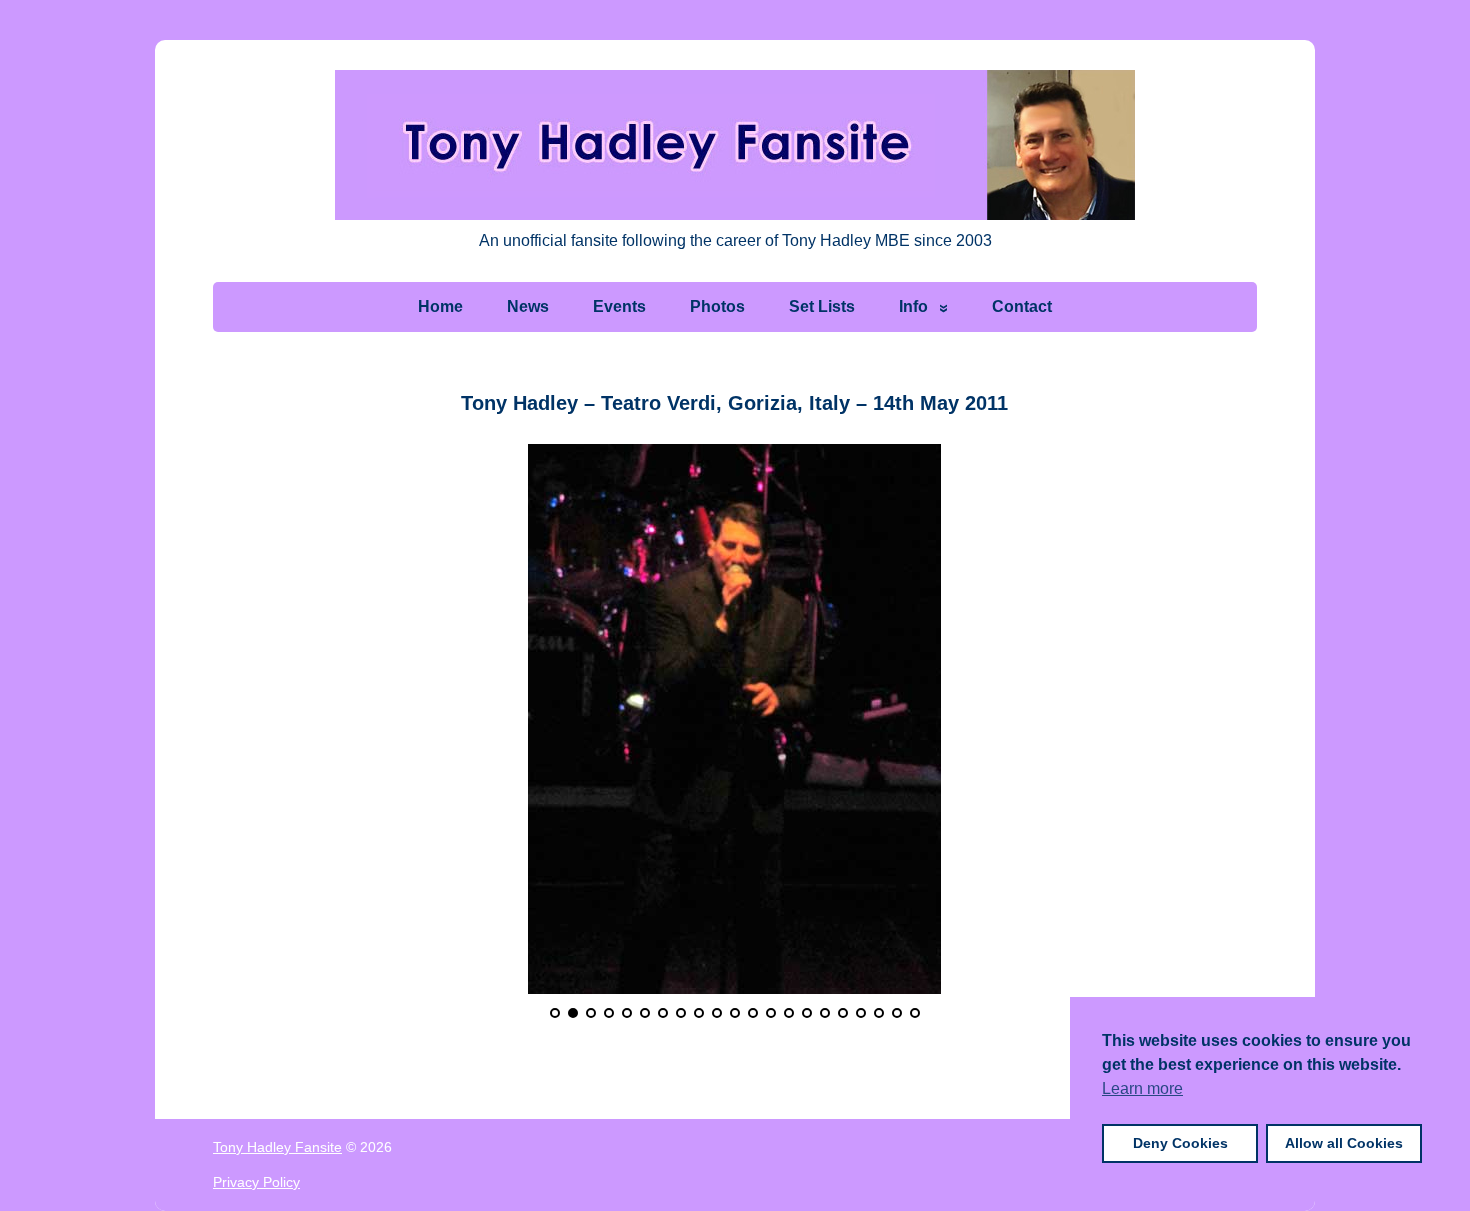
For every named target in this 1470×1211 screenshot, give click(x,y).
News (528, 306)
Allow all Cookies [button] (1344, 1143)
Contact (1022, 306)
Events (619, 306)
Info (913, 306)
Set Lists (822, 306)
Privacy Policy (256, 1182)
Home (440, 306)
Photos (717, 306)
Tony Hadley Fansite (277, 1147)
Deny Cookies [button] (1180, 1143)
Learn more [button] (1142, 1088)
